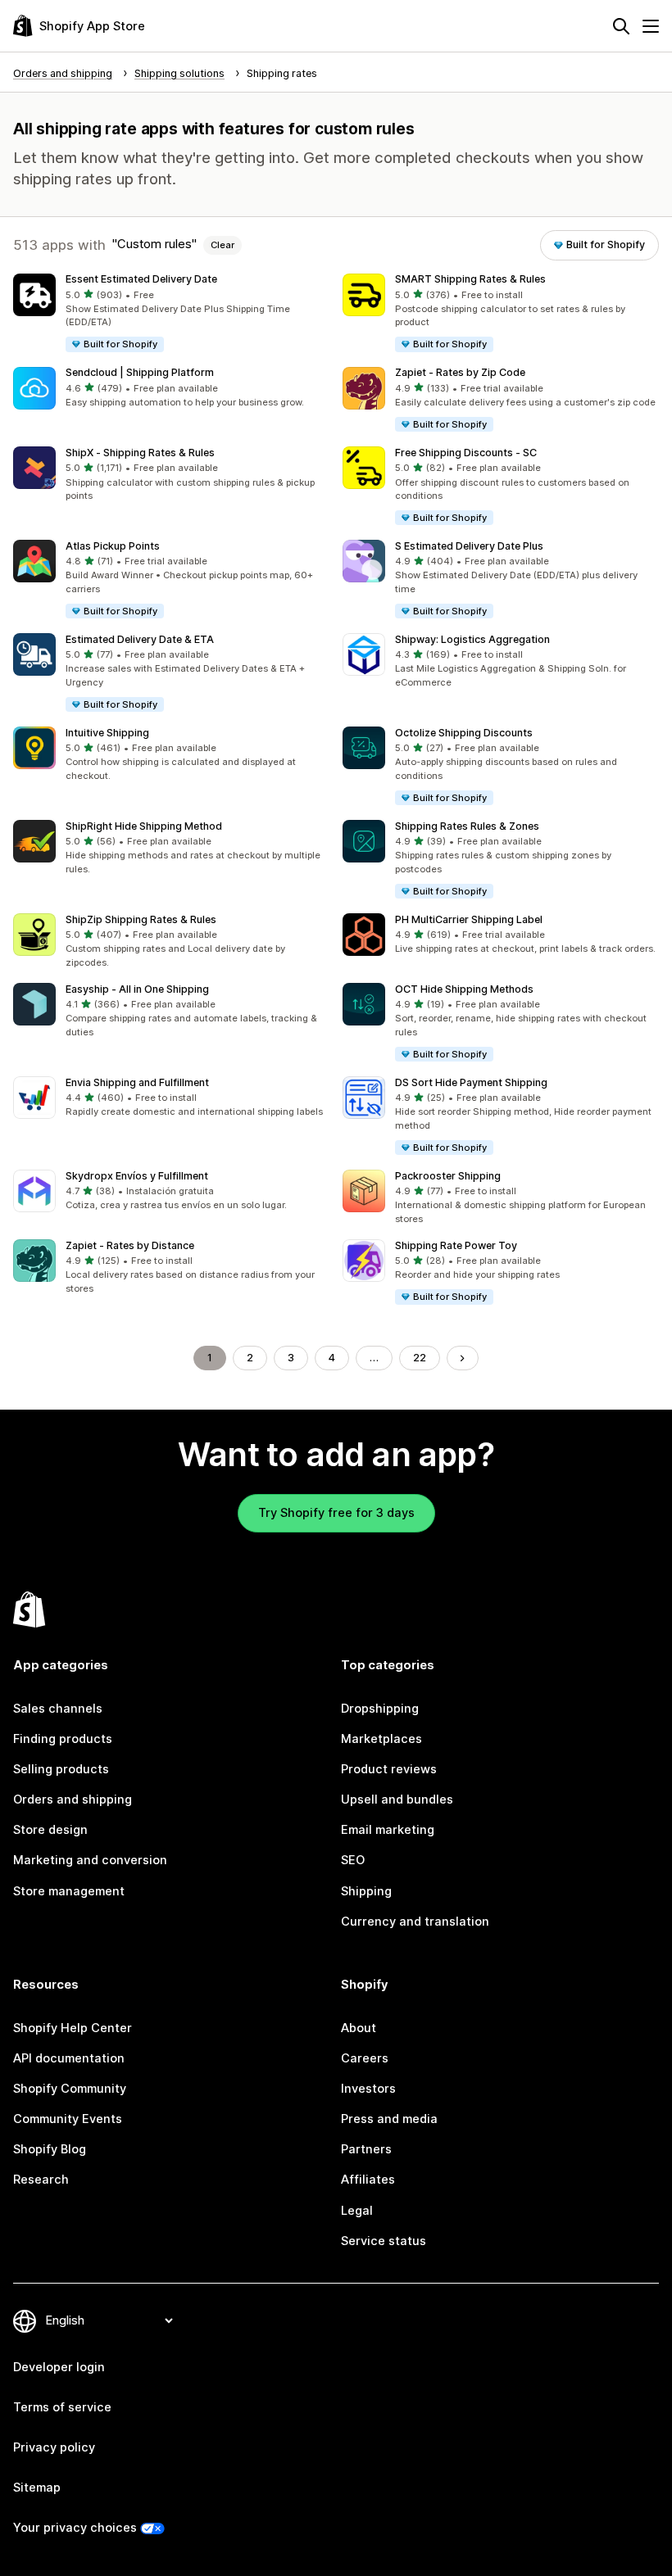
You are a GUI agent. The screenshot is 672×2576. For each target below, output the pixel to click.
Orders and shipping (73, 1800)
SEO (353, 1860)
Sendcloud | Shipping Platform (140, 372)
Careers (365, 2058)
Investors (368, 2089)
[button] (171, 314)
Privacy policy (54, 2447)
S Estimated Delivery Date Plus (469, 546)
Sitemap (37, 2488)
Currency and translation (415, 1922)
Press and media (389, 2119)
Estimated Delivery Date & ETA (140, 639)
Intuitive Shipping (107, 733)
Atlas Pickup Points (113, 546)
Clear (222, 245)
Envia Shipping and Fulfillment (137, 1082)
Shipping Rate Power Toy (456, 1245)
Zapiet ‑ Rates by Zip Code (460, 372)
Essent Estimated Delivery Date (141, 279)
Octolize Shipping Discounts (464, 733)
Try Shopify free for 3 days (336, 1513)
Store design (50, 1830)
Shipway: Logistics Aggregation (472, 639)
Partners (366, 2149)
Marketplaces (381, 1739)
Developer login (59, 2367)
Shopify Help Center (73, 2028)
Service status (384, 2241)
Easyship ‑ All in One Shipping (137, 989)
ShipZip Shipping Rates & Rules (141, 919)
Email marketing (388, 1830)
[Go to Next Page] (463, 1358)
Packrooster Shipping (448, 1176)
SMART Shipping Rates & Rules (470, 279)
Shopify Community (70, 2089)
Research (41, 2180)
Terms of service (62, 2407)
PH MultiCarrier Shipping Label (469, 919)
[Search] (621, 26)
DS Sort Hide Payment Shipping (471, 1082)
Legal (357, 2211)
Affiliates (368, 2180)
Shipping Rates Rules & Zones (467, 826)
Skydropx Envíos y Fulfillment (137, 1176)
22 (420, 1358)
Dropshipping (380, 1709)
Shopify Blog (50, 2149)
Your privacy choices (75, 2528)
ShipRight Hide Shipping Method (144, 826)
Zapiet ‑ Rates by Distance (130, 1245)
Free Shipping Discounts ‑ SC (466, 453)
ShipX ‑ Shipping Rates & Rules (140, 453)
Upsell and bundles (397, 1800)
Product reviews (389, 1769)
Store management (69, 1891)
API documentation (69, 2058)
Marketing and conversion (90, 1860)
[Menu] (651, 26)
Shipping (366, 1891)
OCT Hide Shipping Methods (464, 989)
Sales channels (58, 1709)
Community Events (68, 2119)
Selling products (61, 1769)
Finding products (63, 1739)
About (359, 2028)
